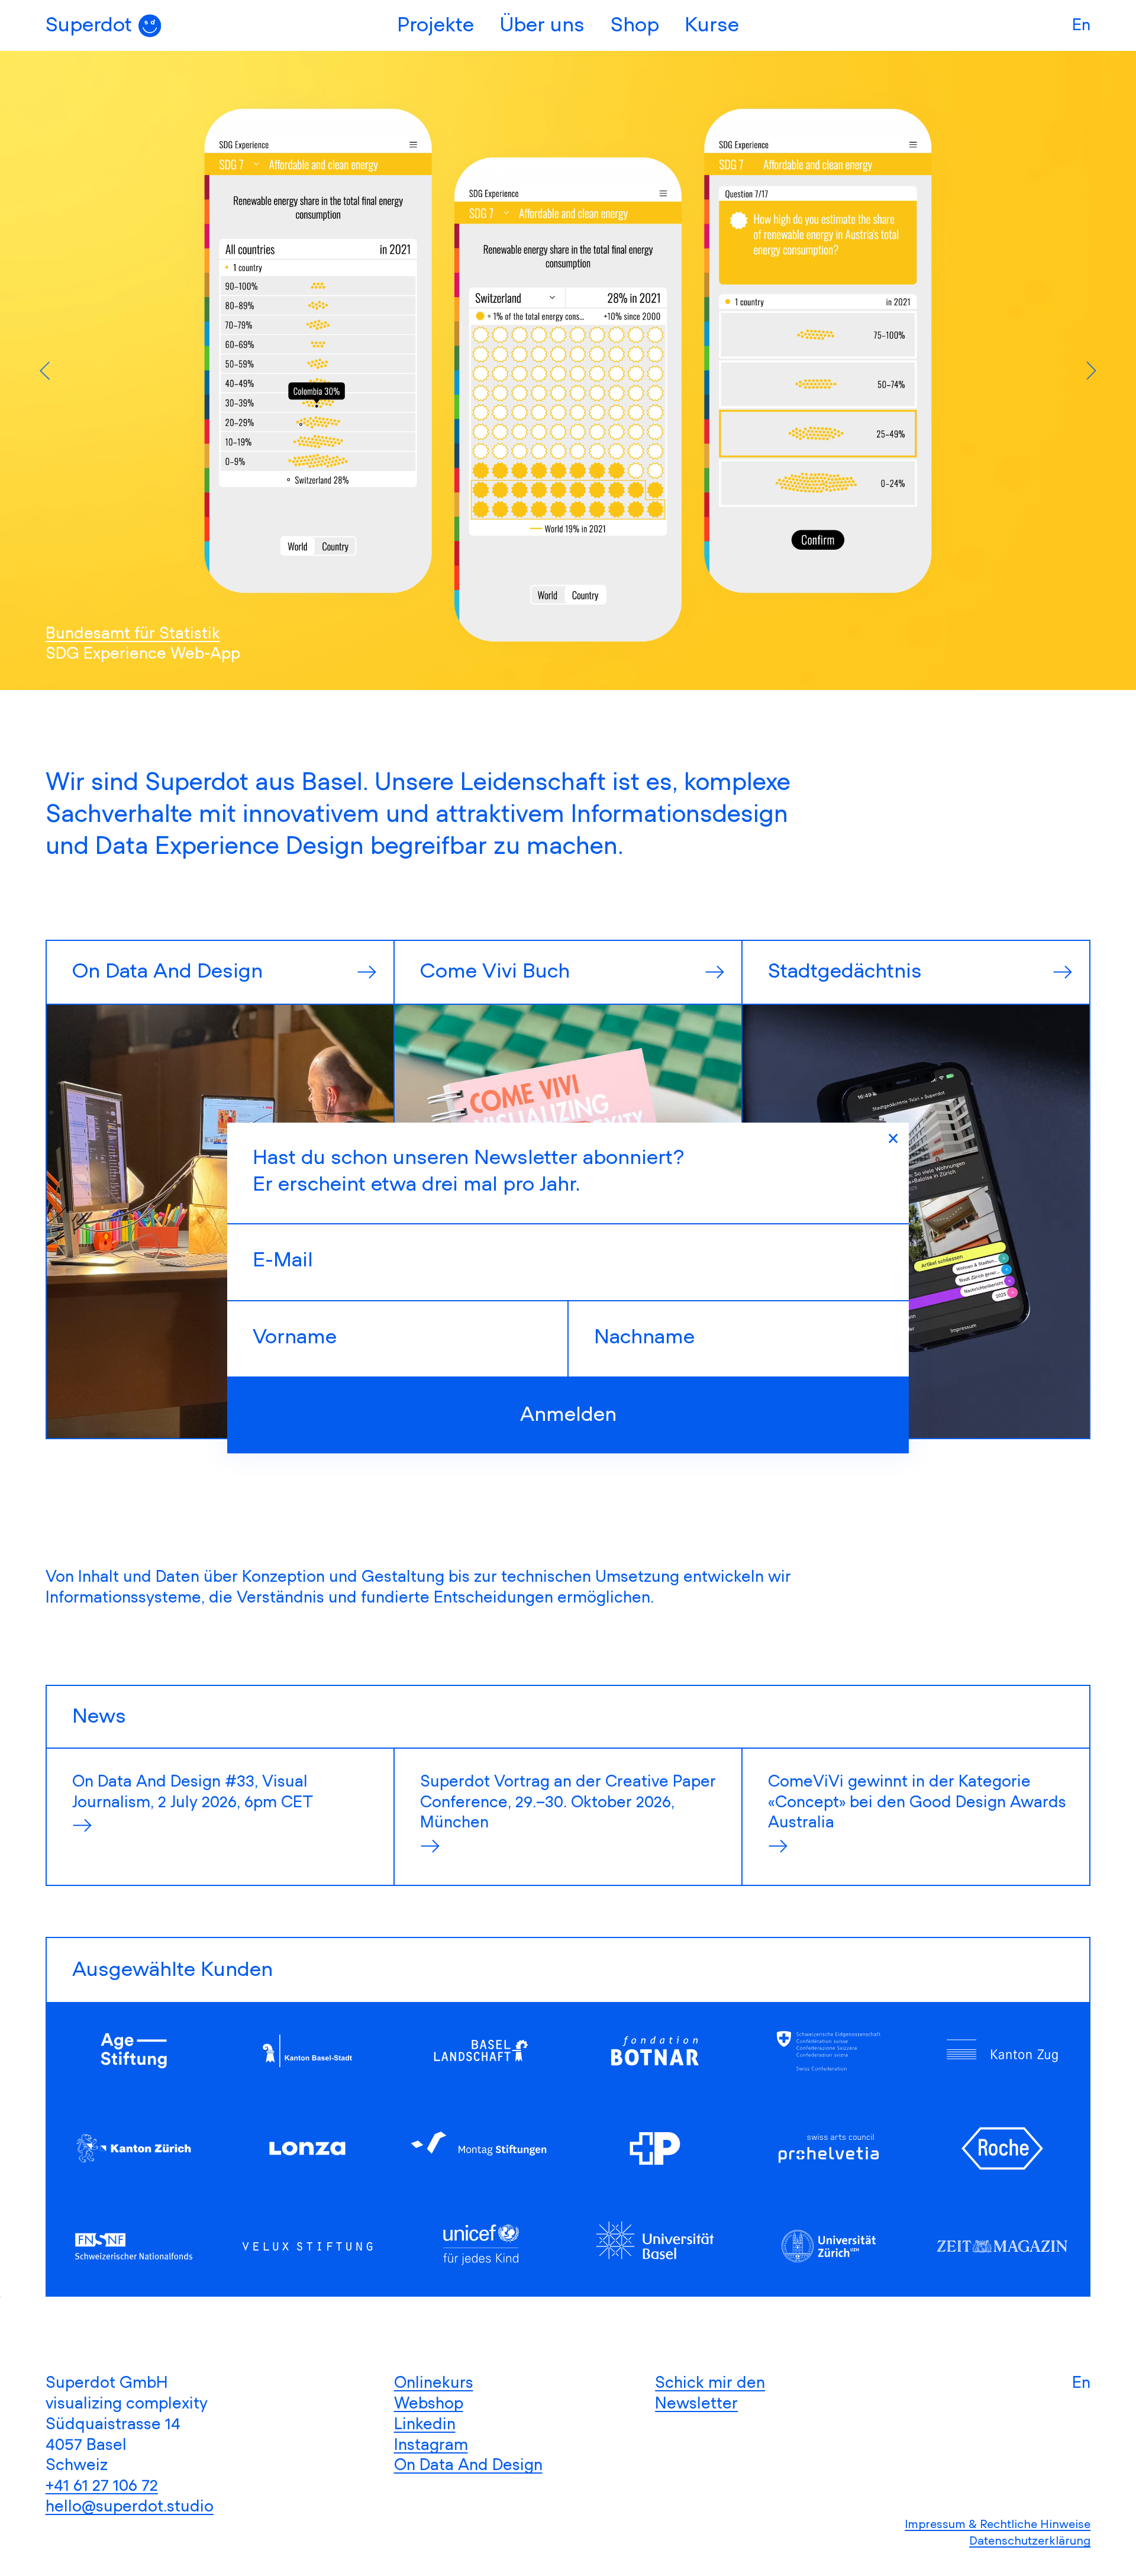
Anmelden (568, 1415)
